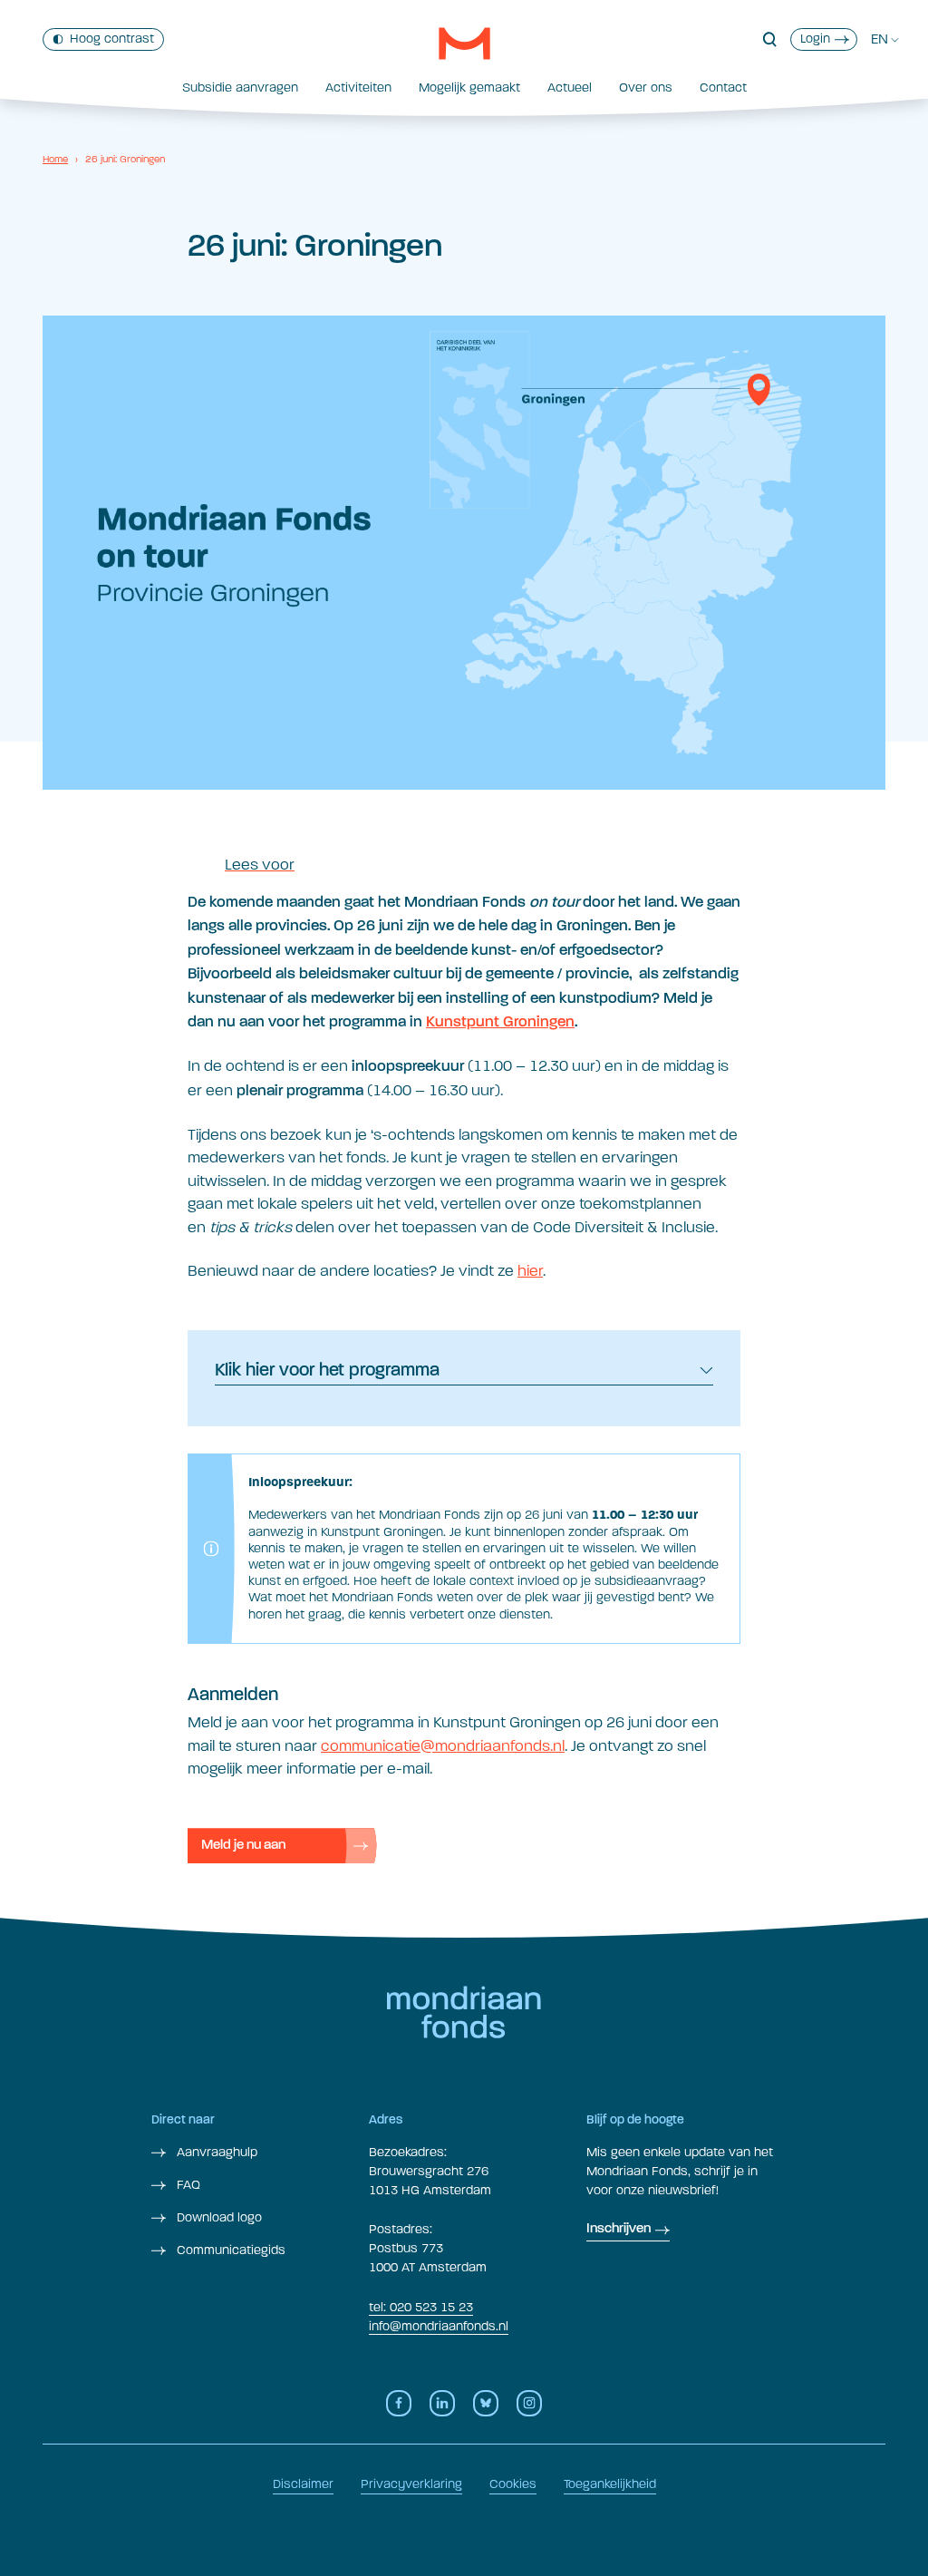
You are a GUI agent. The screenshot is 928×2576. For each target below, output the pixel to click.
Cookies (513, 2484)
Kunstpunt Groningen (500, 1022)
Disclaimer (303, 2484)
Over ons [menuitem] (646, 87)
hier (530, 1271)
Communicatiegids (229, 2250)
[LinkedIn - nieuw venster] (442, 2403)
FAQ (187, 2185)
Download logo (217, 2217)
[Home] (464, 44)
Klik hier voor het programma (327, 1371)
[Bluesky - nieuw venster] (486, 2403)
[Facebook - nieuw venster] (399, 2403)
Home (55, 159)
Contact (723, 87)
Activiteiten (358, 87)
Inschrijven (619, 2229)
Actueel (570, 87)
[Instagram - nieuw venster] (529, 2403)
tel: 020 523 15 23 (421, 2307)
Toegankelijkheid (610, 2484)
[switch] (103, 39)
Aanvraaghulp (215, 2152)
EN (880, 39)
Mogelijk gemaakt (469, 87)
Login (815, 39)
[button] (770, 40)
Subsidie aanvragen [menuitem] (240, 87)
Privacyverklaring (411, 2484)
